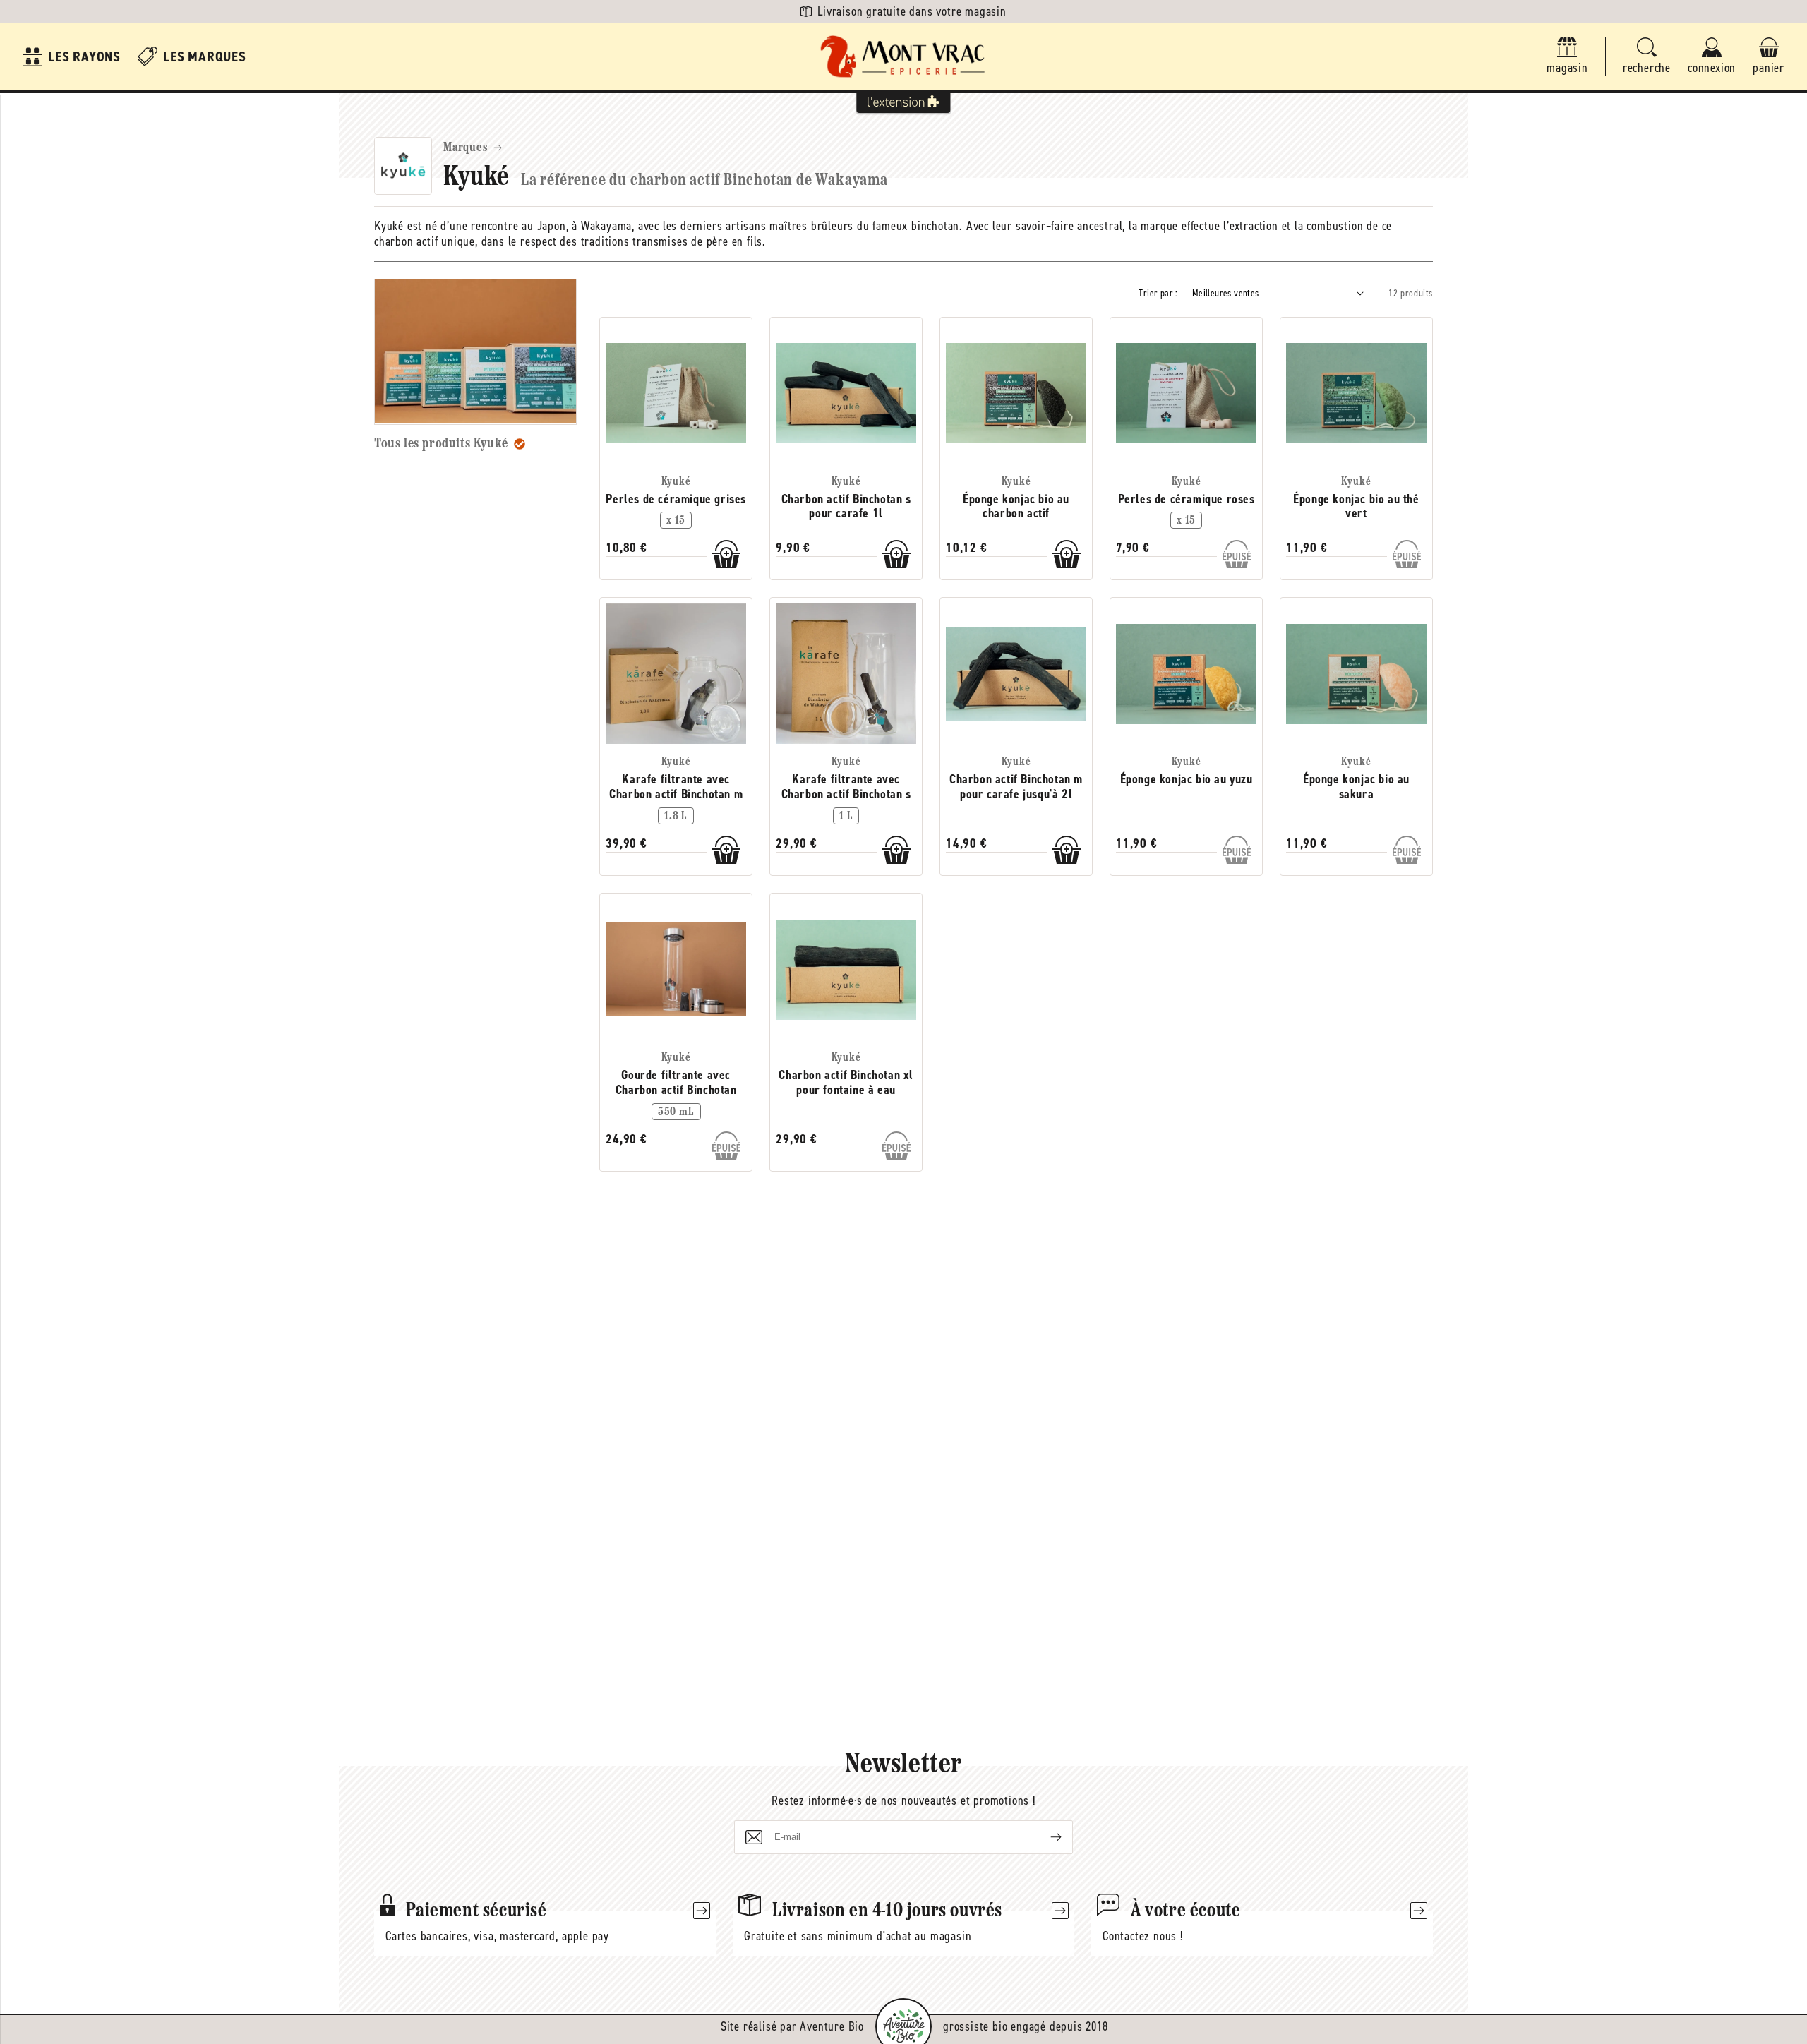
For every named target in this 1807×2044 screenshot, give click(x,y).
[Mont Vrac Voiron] (903, 57)
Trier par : (1158, 293)
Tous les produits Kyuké (441, 443)
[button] (1647, 57)
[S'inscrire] (1045, 1837)
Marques (466, 148)
